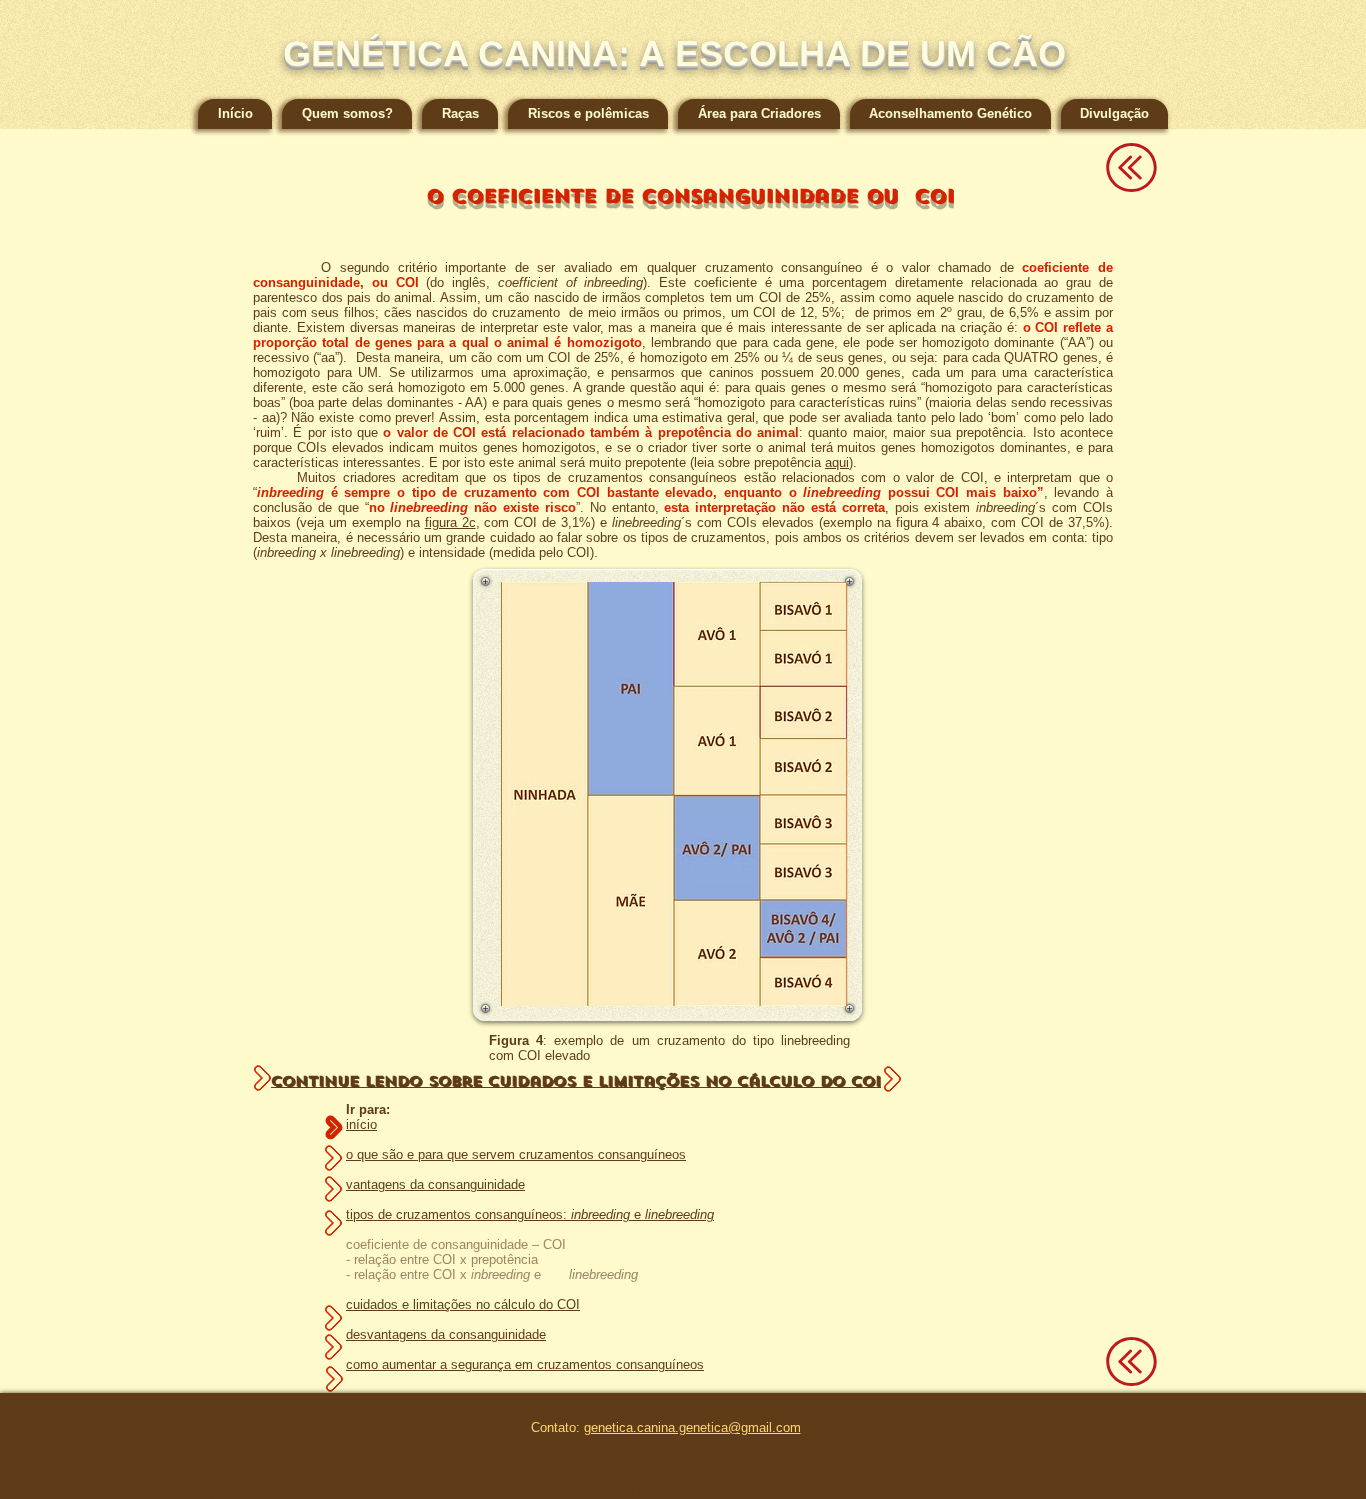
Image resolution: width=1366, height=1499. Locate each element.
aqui (837, 462)
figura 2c (450, 522)
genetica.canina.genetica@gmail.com (692, 1427)
